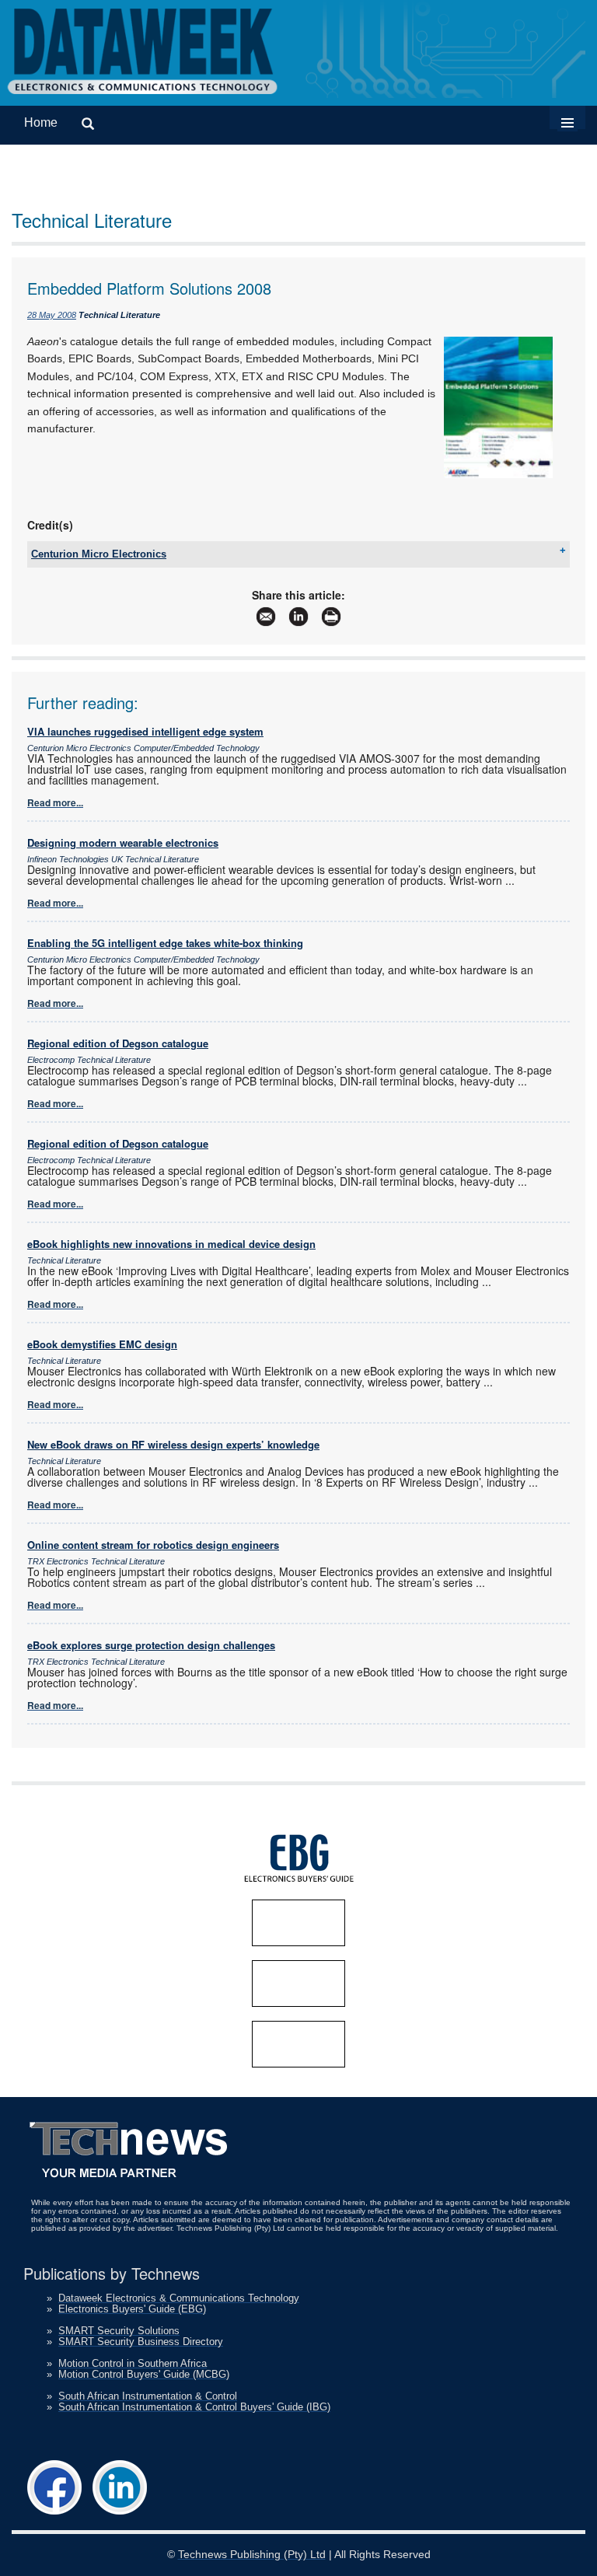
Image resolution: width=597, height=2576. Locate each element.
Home (41, 122)
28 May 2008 (52, 315)
